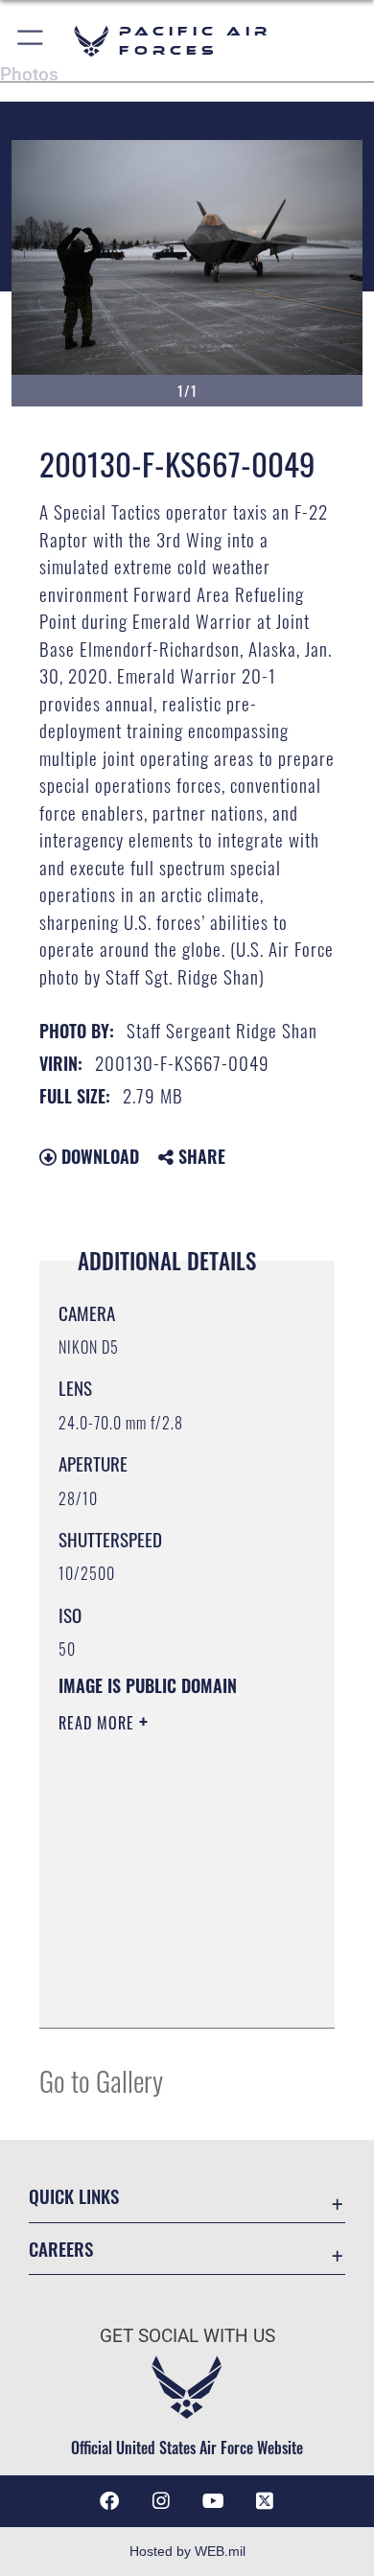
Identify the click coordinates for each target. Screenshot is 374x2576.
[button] (31, 41)
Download (98, 1156)
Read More (99, 1723)
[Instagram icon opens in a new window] (161, 2501)
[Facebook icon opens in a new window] (109, 2501)
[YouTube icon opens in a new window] (213, 2501)
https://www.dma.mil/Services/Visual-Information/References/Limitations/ (175, 1992)
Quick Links (74, 2196)
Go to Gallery (101, 2080)
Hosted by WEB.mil (187, 2551)
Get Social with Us (187, 2336)
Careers (61, 2249)
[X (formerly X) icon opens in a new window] (265, 2501)
